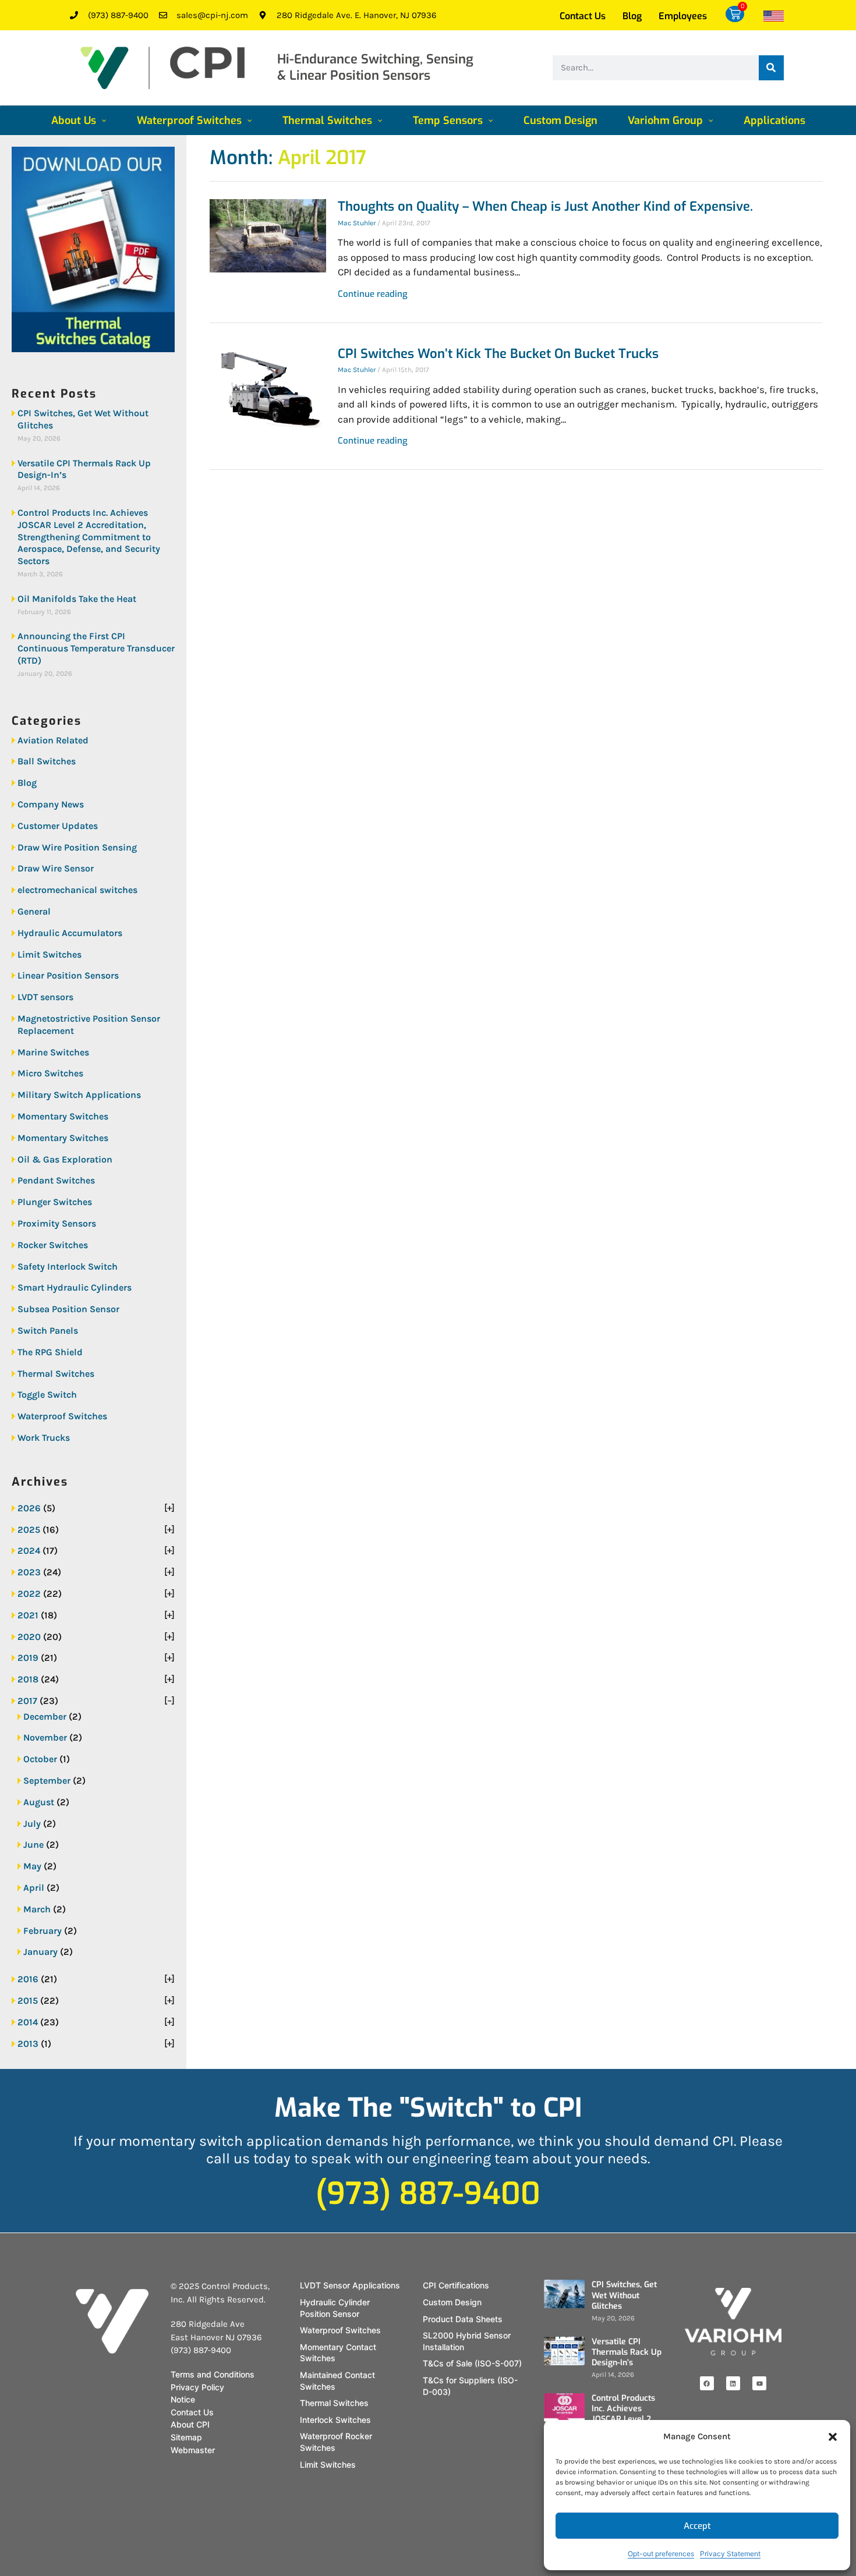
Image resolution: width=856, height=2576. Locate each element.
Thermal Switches (56, 1374)
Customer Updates (58, 826)
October (40, 1759)
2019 (28, 1658)
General (34, 911)
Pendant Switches (56, 1180)
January (40, 1952)
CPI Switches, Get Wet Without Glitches (83, 419)
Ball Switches (47, 761)
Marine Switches (53, 1052)
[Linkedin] (733, 2383)
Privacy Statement (730, 2554)
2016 (28, 1979)
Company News (51, 804)
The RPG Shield (50, 1352)
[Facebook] (707, 2383)
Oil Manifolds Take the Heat (77, 599)
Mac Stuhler (357, 223)
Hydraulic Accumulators (70, 933)
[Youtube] (759, 2383)
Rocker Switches (53, 1245)
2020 (29, 1637)
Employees (683, 16)
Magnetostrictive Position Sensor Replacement (89, 1025)
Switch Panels (48, 1330)
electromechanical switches (77, 890)
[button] (833, 2437)
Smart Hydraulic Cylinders (75, 1287)
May (32, 1866)
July (32, 1824)
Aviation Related (53, 740)
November (45, 1737)
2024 (29, 1551)
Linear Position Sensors (68, 975)
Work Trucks (44, 1438)
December (45, 1716)
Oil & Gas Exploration (65, 1159)
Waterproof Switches (62, 1416)
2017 (27, 1701)
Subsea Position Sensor (68, 1309)
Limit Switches (49, 954)
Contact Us (583, 16)
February (43, 1931)
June (33, 1845)
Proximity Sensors (57, 1223)
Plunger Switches (55, 1202)
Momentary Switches (63, 1116)
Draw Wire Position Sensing (77, 847)
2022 (29, 1594)
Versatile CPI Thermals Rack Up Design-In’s (84, 469)
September (47, 1780)
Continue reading (373, 294)
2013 (28, 2044)
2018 (28, 1679)
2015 (28, 2001)
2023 (29, 1572)
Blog (632, 16)
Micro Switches (50, 1073)
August (39, 1802)
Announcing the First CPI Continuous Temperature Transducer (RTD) (96, 648)
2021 (28, 1615)
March (37, 1909)
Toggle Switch (47, 1395)
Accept (697, 2526)
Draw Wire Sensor (56, 868)
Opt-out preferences (661, 2554)
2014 (28, 2022)
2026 (29, 1508)
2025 (29, 1530)
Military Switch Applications (79, 1095)
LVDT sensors (45, 997)
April (34, 1888)
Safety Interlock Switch (68, 1266)
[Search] (771, 68)
